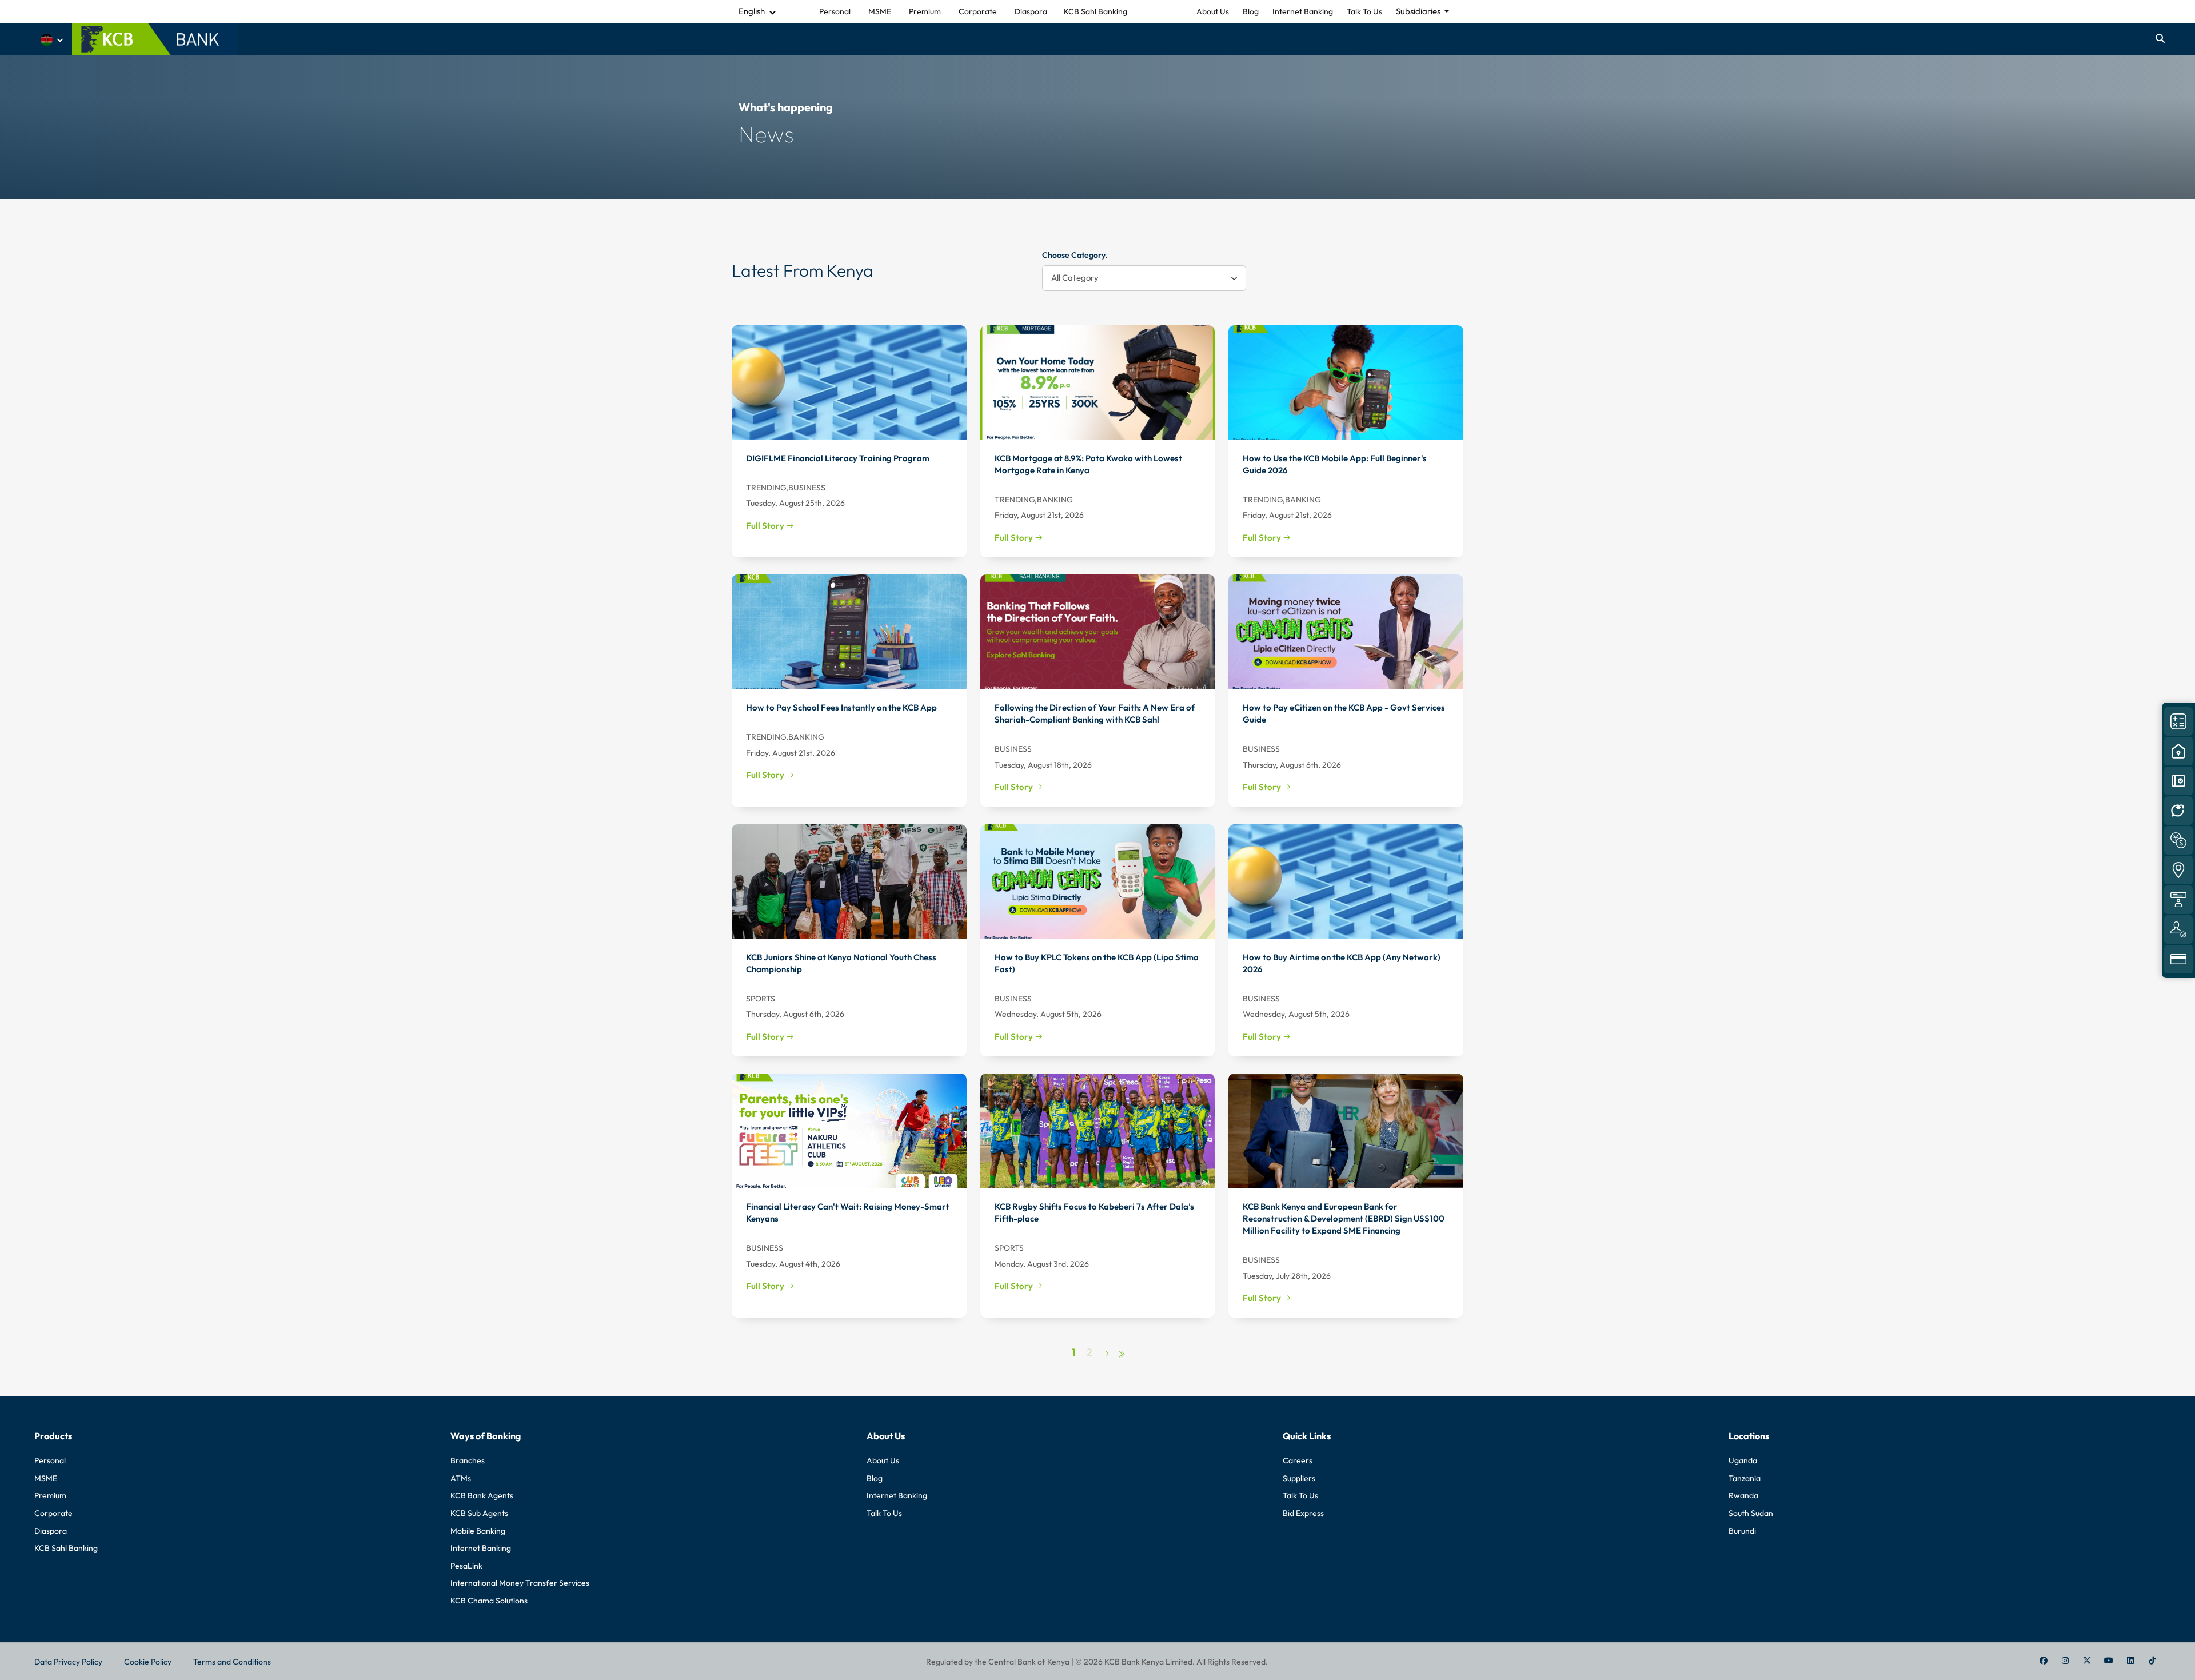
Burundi (1742, 1531)
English (752, 11)
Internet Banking (1303, 11)
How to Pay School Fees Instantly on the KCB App (841, 707)
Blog (1251, 11)
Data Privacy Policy (68, 1662)
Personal (50, 1460)
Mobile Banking (478, 1531)
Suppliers (1299, 1478)
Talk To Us (1364, 11)
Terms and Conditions (232, 1662)
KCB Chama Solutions (489, 1601)
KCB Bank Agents (482, 1495)
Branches (468, 1460)
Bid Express (1303, 1513)
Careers (1298, 1460)
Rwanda (1743, 1495)
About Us (1213, 11)
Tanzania (1745, 1478)
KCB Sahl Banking (66, 1548)
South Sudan (1751, 1513)
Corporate (53, 1513)
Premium (50, 1495)
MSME (46, 1478)
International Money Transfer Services (520, 1583)
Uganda (1743, 1460)
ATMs (461, 1478)
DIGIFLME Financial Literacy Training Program (838, 458)
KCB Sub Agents (479, 1513)
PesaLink (466, 1566)
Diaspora (51, 1531)
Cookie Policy (148, 1662)
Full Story (766, 526)
